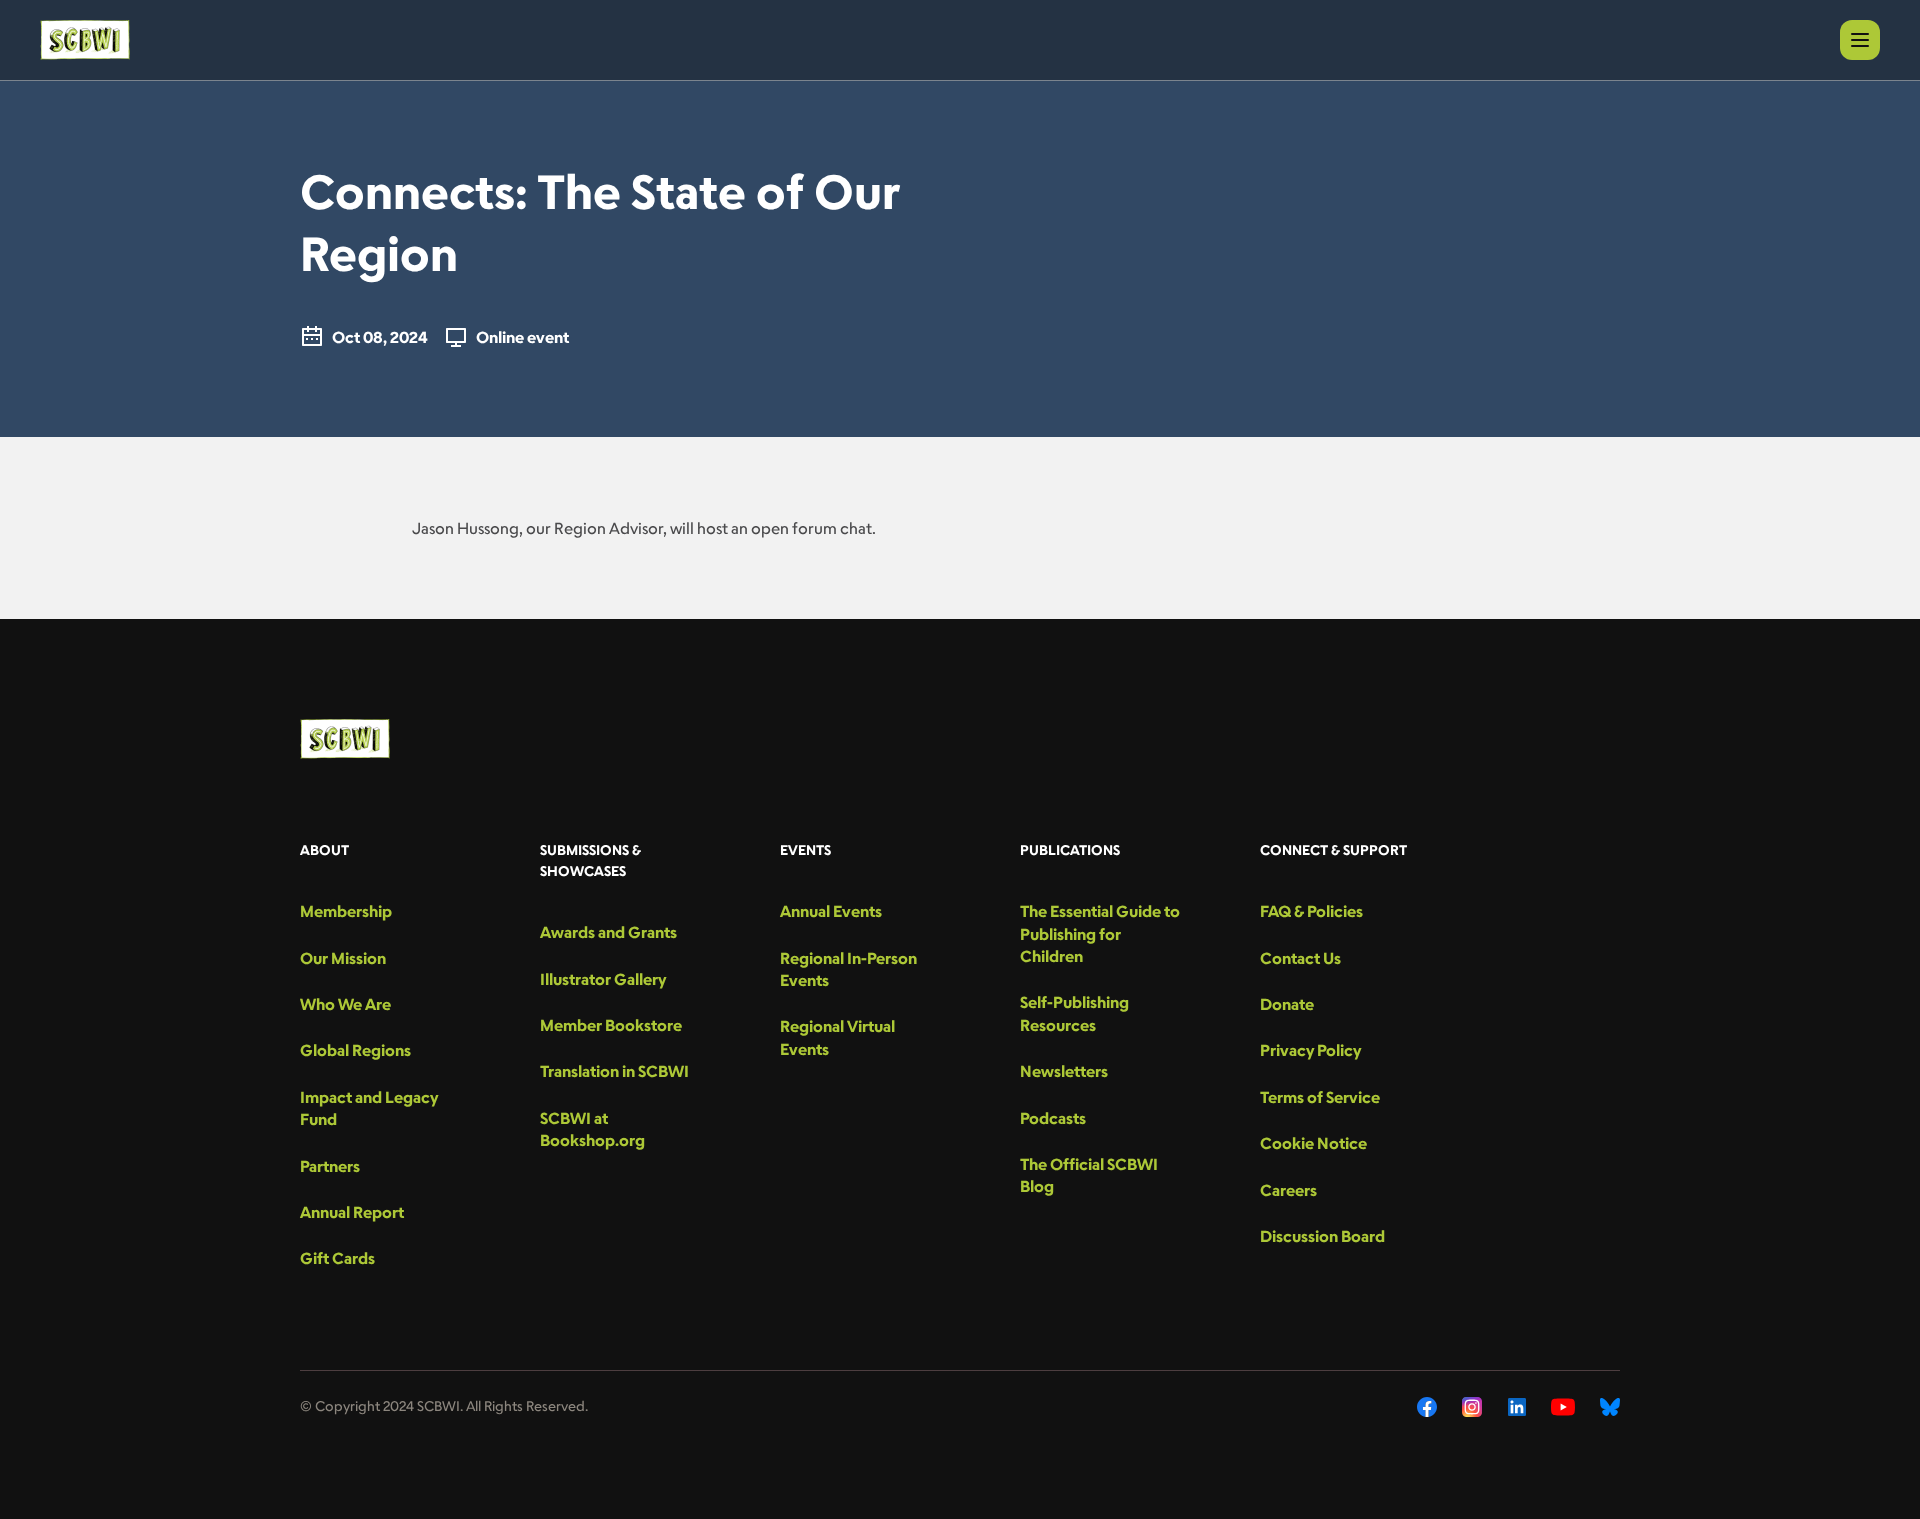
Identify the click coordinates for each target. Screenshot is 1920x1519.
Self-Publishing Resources (1074, 1013)
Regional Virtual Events (837, 1037)
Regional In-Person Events (848, 969)
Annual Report (352, 1212)
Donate (1287, 1004)
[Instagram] (1472, 1407)
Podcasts (1053, 1118)
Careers (1288, 1190)
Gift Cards (337, 1258)
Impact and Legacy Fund (369, 1108)
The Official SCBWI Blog (1089, 1175)
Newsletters (1064, 1071)
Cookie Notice (1313, 1143)
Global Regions (355, 1050)
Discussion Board (1322, 1236)
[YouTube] (1563, 1407)
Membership (346, 911)
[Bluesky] (1610, 1407)
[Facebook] (1427, 1407)
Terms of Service (1320, 1097)
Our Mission (343, 958)
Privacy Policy (1310, 1050)
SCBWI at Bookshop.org (592, 1129)
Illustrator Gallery (603, 979)
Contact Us (1300, 958)
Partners (330, 1166)
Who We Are (345, 1004)
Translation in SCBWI (614, 1071)
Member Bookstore (611, 1025)
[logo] (85, 40)
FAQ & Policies (1311, 911)
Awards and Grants (608, 932)
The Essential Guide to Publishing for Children (1100, 933)
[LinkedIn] (1517, 1407)
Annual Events (831, 911)
